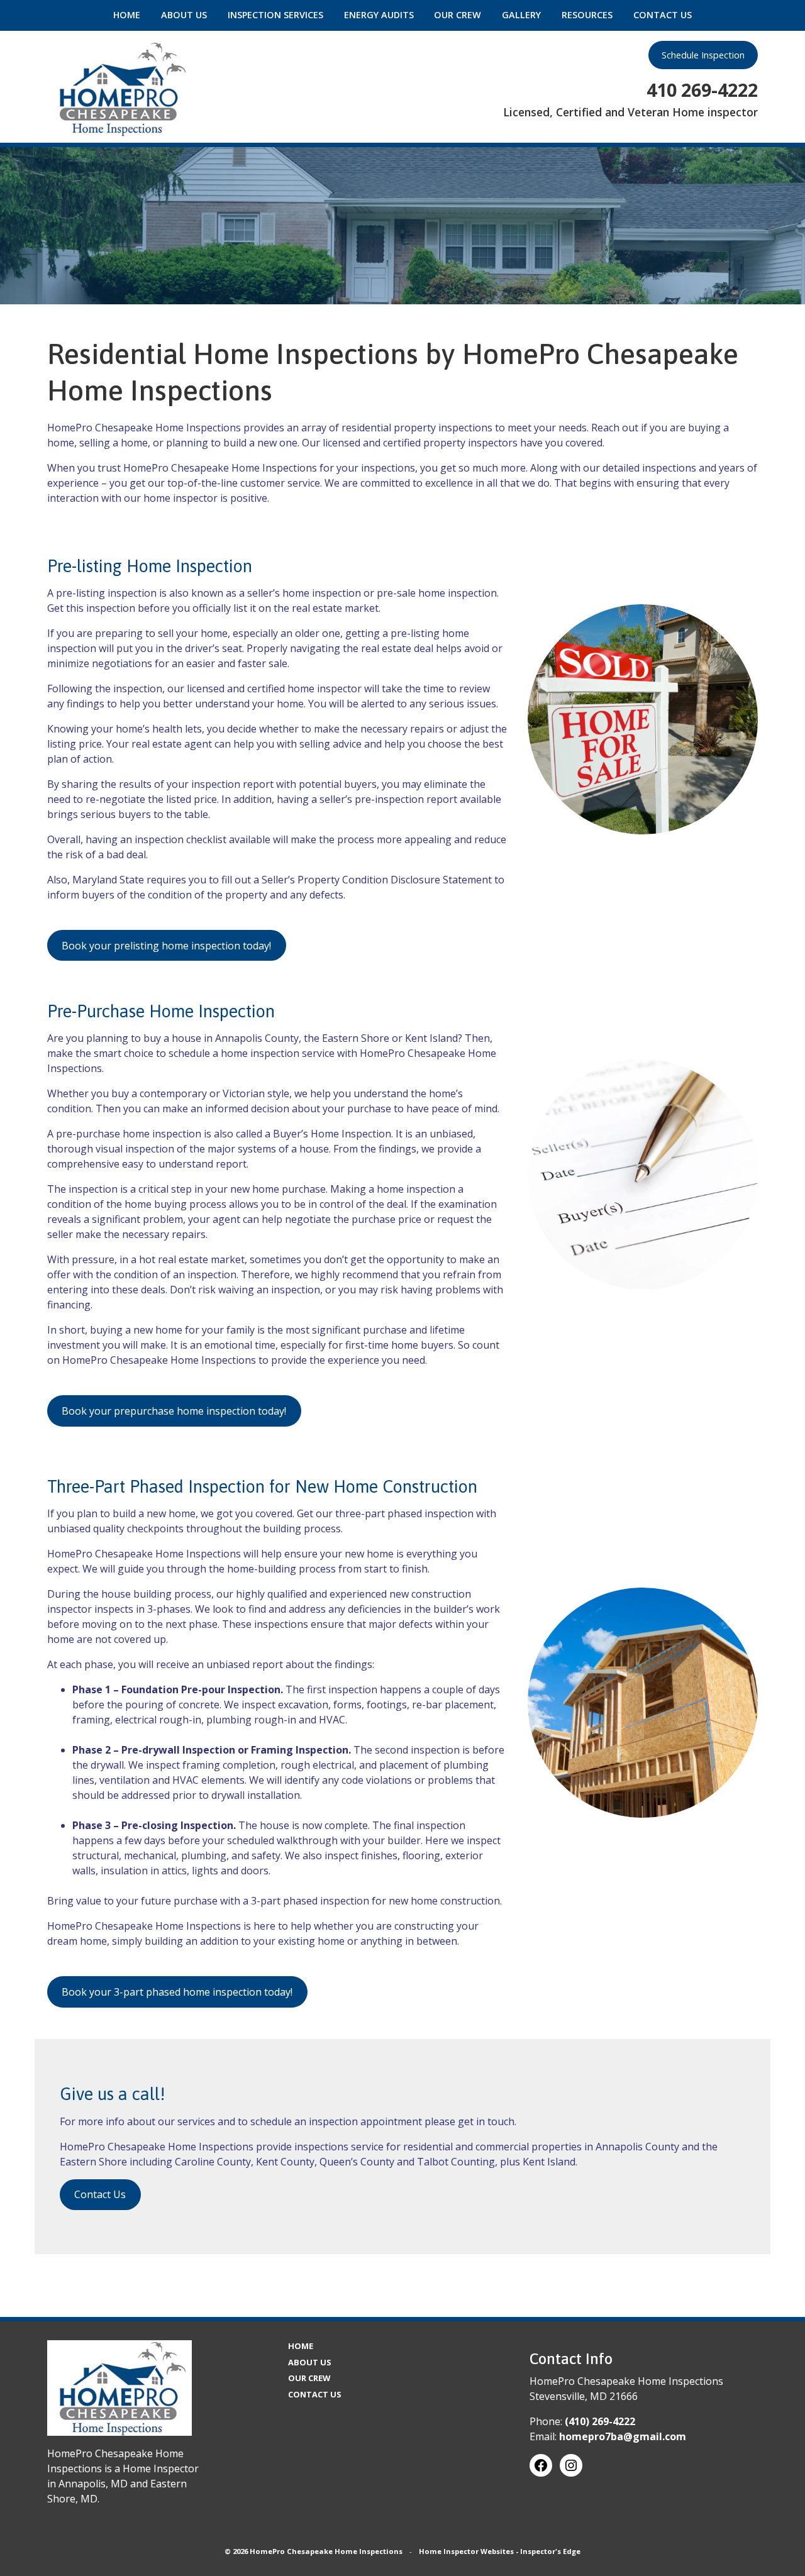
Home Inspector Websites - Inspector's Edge (500, 2551)
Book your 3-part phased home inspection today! (177, 1992)
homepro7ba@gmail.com (623, 2436)
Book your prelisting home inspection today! (166, 946)
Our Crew (458, 15)
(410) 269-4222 (600, 2421)
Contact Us (663, 15)
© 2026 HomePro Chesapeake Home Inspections (314, 2551)
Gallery (521, 15)
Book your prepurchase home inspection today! (174, 1411)
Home (127, 15)
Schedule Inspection (703, 55)
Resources (587, 15)
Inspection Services (275, 15)
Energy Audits (379, 15)
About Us (184, 15)
